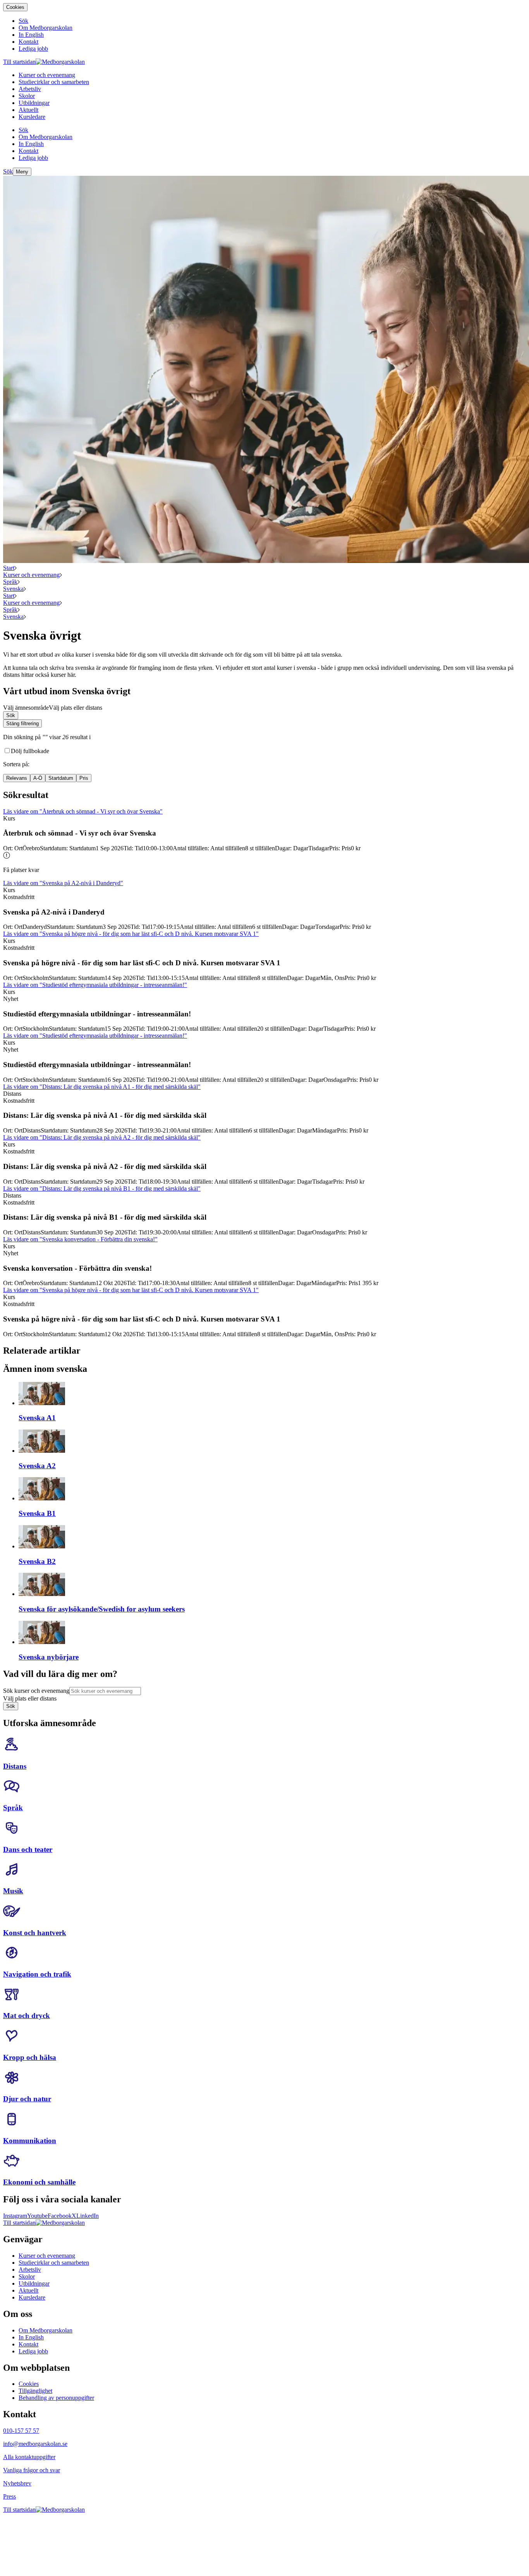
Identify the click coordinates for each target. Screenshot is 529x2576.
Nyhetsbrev (17, 2483)
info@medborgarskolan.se (35, 2444)
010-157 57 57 (21, 2431)
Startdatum (61, 778)
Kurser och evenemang (31, 575)
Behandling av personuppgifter (56, 2398)
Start (9, 568)
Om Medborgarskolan (46, 2330)
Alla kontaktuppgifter (29, 2457)
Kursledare (32, 2297)
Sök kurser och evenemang (36, 1691)
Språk (10, 582)
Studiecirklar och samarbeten (54, 2263)
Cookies (15, 7)
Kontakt (28, 2344)
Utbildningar (34, 2283)
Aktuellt (28, 2290)
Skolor (27, 2277)
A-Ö (38, 778)
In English (31, 2337)
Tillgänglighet (35, 2391)
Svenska (13, 589)
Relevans (17, 778)
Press (9, 2496)
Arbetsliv (30, 2270)
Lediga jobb (33, 2351)
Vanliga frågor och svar (32, 2470)
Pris (84, 778)
